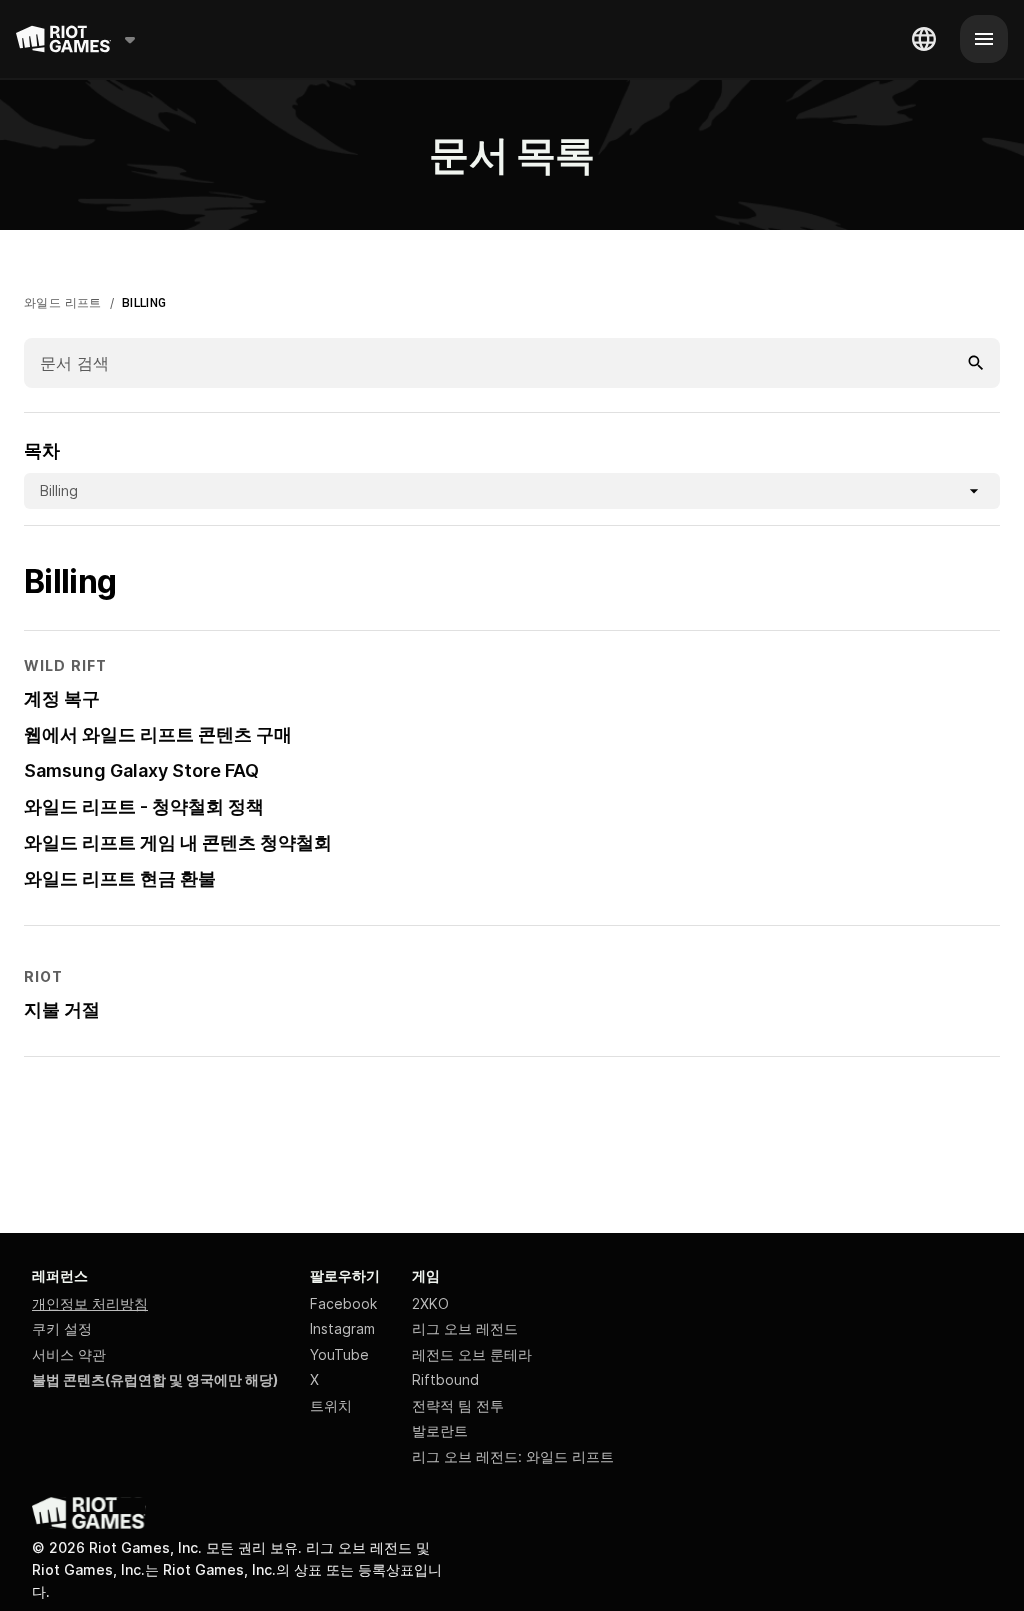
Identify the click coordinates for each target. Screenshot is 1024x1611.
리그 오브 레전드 (465, 1328)
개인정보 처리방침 (90, 1303)
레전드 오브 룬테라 (472, 1354)
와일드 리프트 (63, 303)
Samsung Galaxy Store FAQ (141, 770)
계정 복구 (62, 698)
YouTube (339, 1354)
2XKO (430, 1303)
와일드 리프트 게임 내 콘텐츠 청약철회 (178, 842)
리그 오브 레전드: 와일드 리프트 (513, 1456)
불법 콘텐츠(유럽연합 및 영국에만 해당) (155, 1379)
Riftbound (445, 1379)
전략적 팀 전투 (458, 1405)
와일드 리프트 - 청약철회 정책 (144, 806)
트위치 (331, 1405)
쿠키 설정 (62, 1328)
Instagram (342, 1328)
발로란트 (440, 1430)
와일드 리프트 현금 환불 (120, 878)
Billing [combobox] (59, 490)
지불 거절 (62, 1009)
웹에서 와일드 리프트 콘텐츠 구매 (158, 734)
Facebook (343, 1303)
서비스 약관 (69, 1354)
